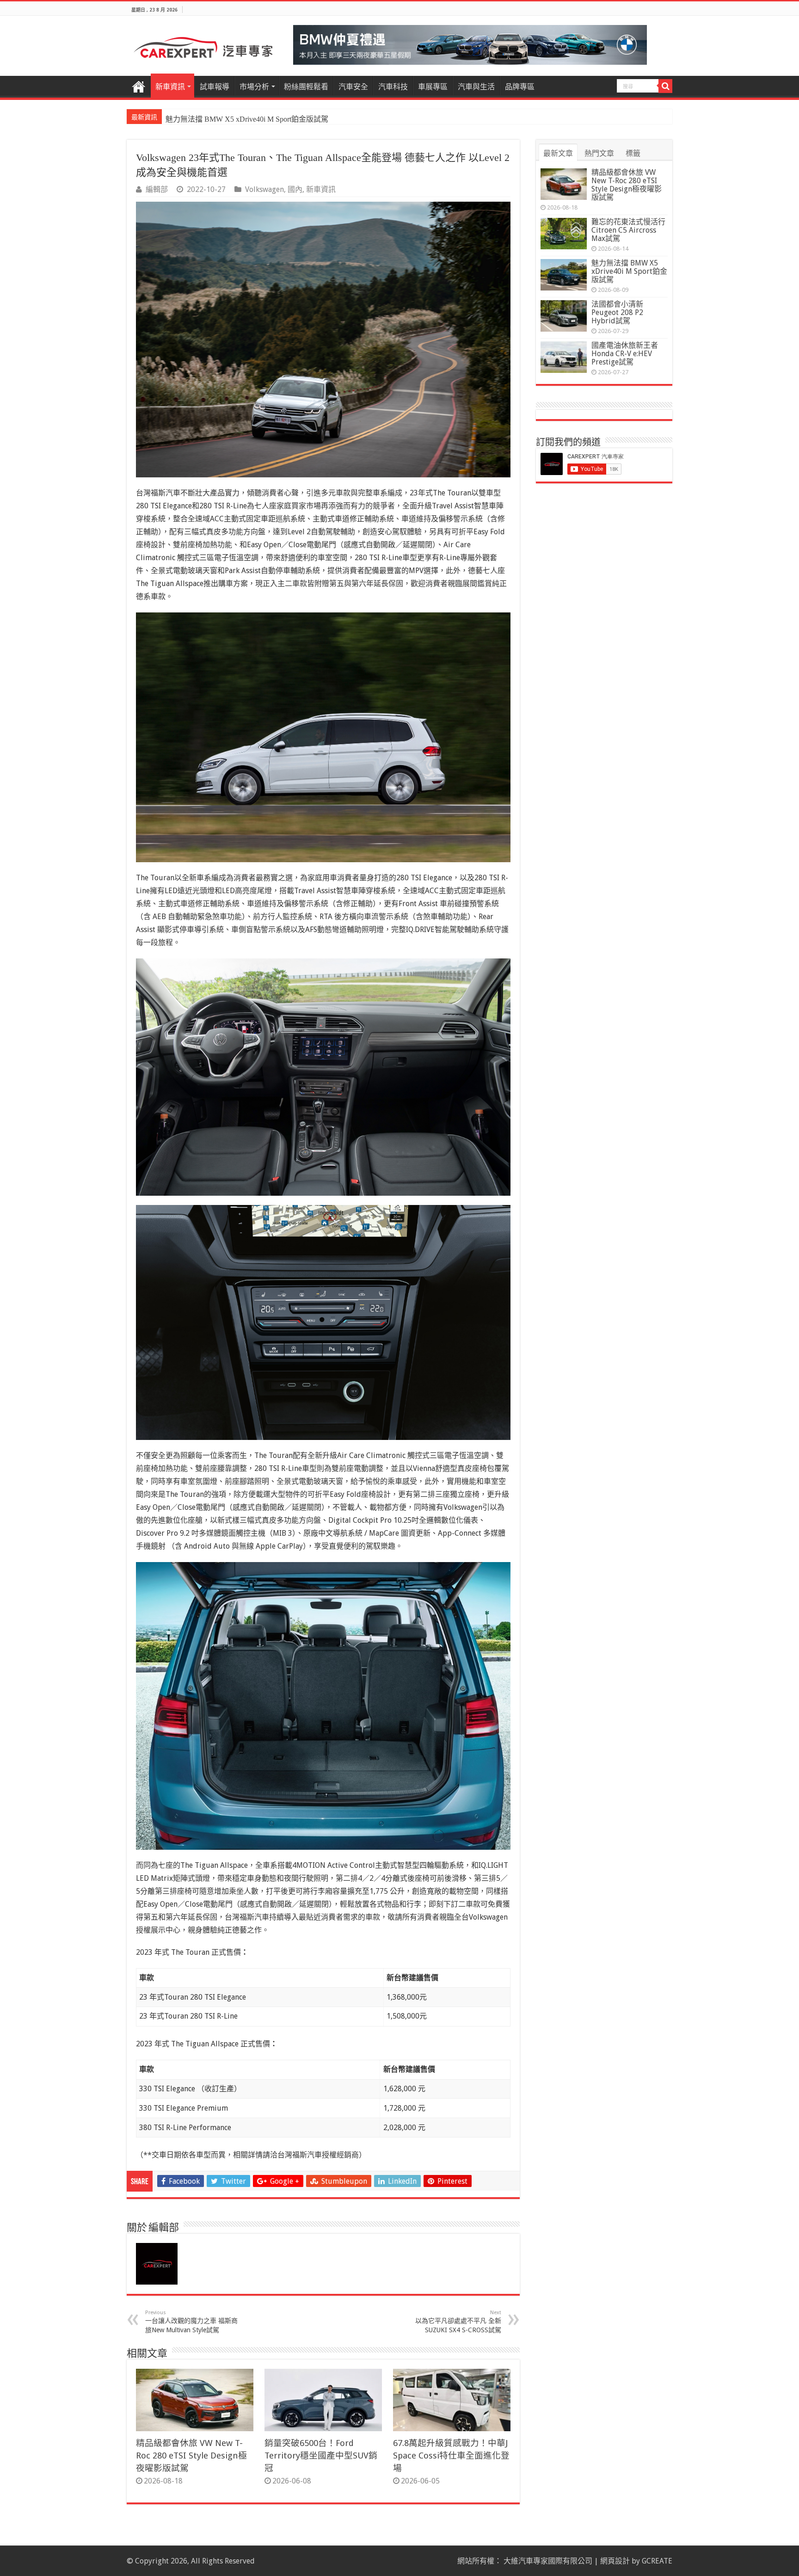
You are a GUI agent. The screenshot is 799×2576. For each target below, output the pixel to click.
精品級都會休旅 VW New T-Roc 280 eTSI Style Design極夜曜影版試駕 (191, 2456)
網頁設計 (615, 2561)
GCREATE (657, 2561)
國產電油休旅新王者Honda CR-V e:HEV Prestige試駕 (625, 354)
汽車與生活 (476, 87)
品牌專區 (520, 87)
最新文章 (558, 153)
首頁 (139, 86)
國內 (295, 189)
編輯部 (157, 189)
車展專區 (433, 87)
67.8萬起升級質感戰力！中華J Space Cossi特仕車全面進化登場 (451, 2456)
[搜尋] (665, 86)
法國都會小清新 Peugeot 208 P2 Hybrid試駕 (234, 119)
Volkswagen (264, 189)
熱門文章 (599, 153)
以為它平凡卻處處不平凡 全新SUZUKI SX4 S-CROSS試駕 (458, 2322)
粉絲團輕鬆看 (306, 87)
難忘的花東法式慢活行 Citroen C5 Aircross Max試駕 (628, 230)
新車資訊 (170, 87)
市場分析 (254, 87)
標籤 (633, 153)
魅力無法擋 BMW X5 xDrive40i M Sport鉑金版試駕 (629, 271)
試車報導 (215, 87)
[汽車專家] (203, 46)
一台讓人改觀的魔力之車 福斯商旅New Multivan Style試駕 (191, 2322)
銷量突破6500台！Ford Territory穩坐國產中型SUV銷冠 (321, 2456)
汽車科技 (393, 87)
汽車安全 (353, 87)
